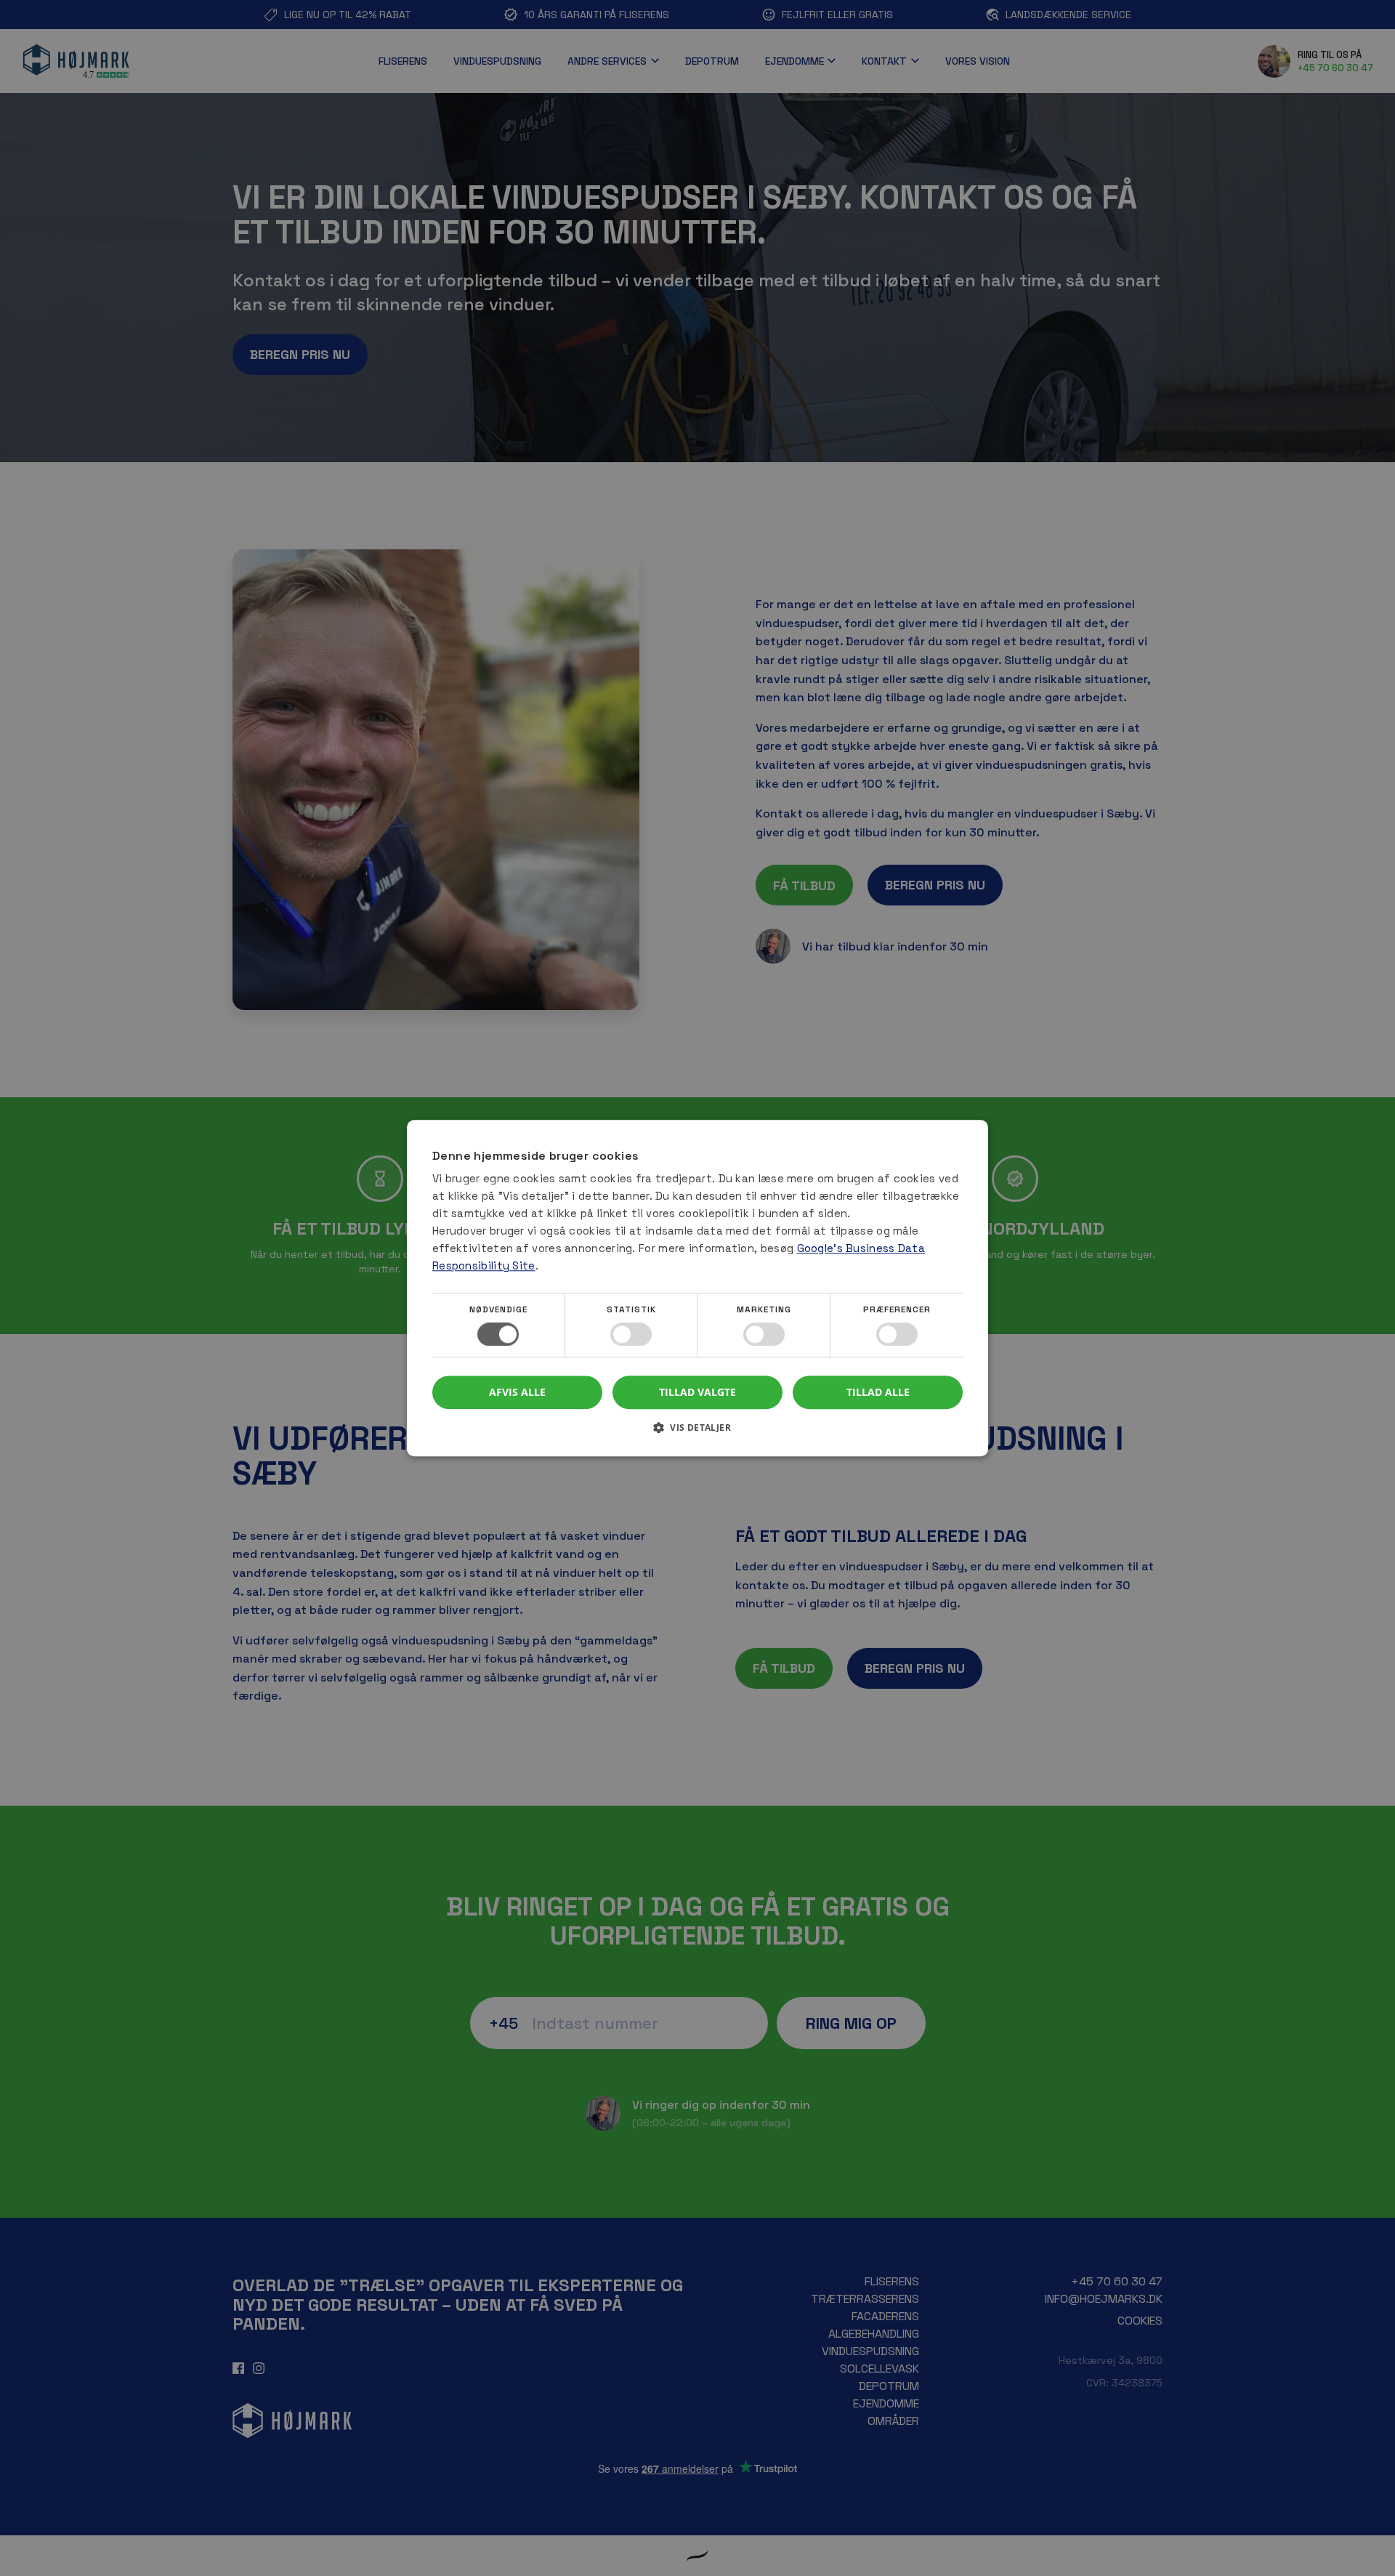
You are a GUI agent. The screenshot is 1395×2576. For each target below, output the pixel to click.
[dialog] (697, 1288)
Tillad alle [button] (878, 1392)
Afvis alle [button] (517, 1392)
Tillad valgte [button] (697, 1392)
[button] (697, 1433)
